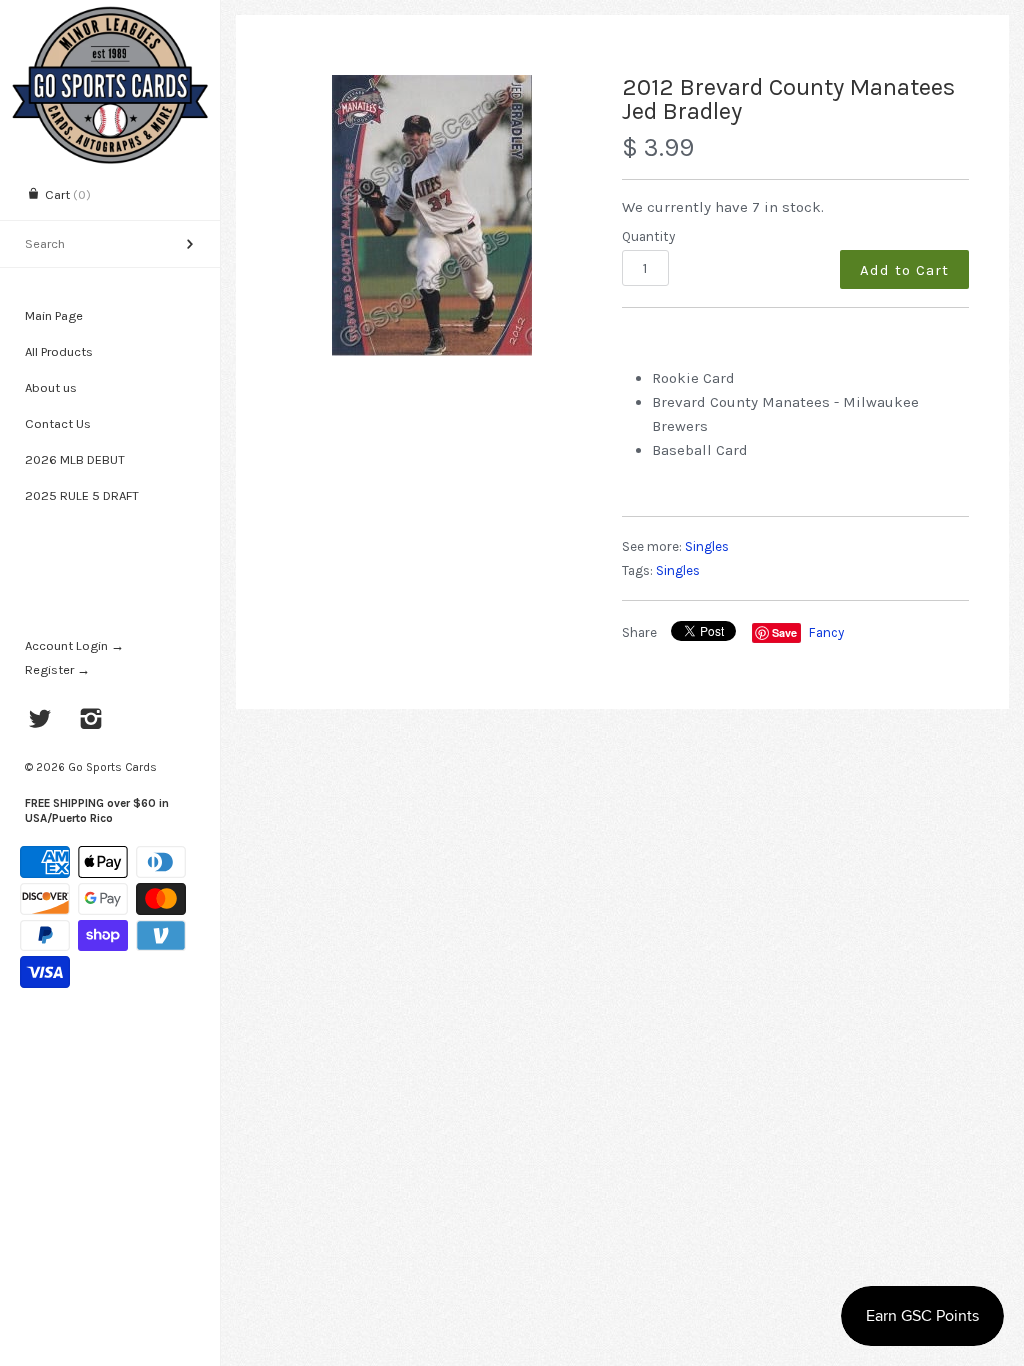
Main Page (54, 315)
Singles (707, 546)
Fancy (826, 632)
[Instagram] (91, 721)
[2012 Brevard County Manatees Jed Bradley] (432, 215)
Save (784, 632)
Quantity (648, 236)
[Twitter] (40, 721)
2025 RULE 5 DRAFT (82, 495)
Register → (57, 669)
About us (51, 387)
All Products (59, 351)
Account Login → (74, 645)
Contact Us (58, 423)
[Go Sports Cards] (110, 17)
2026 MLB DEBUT (75, 459)
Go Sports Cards (112, 767)
